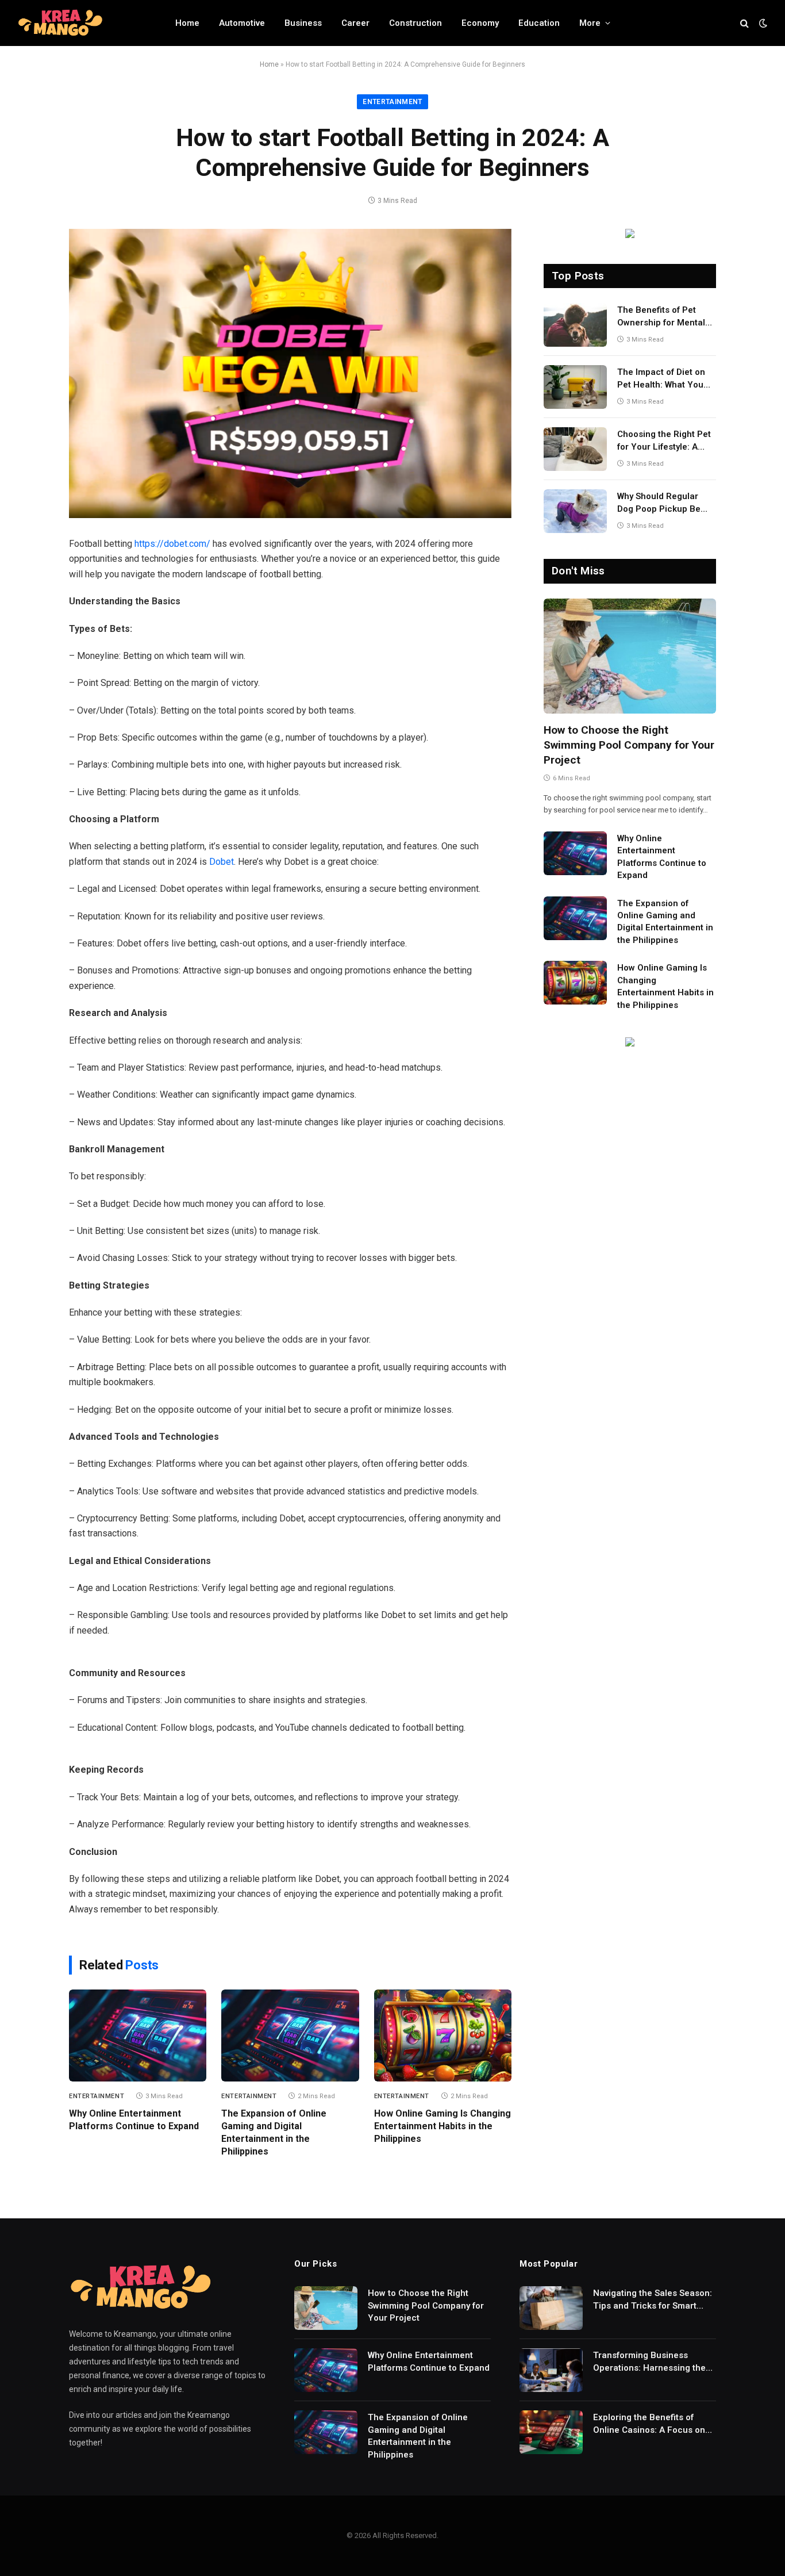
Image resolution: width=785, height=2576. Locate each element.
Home (187, 23)
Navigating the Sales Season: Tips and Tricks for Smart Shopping (653, 2300)
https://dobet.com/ (172, 544)
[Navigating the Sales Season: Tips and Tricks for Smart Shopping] (551, 2308)
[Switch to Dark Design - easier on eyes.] (762, 23)
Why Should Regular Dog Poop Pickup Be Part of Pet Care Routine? (659, 503)
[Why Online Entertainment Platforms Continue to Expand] (138, 2035)
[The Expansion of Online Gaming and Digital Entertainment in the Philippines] (290, 2035)
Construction (415, 23)
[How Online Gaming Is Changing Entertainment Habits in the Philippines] (443, 2035)
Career (355, 23)
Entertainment (392, 102)
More (590, 23)
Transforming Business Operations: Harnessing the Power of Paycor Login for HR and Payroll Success (653, 2362)
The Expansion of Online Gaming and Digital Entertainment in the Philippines (274, 2132)
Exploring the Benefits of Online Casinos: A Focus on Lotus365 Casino (649, 2424)
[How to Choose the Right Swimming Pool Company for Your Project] (630, 656)
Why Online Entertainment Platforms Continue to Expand (134, 2120)
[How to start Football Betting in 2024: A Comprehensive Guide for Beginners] (290, 373)
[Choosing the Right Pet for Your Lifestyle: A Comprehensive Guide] (575, 449)
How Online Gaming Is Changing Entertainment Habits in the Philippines (442, 2126)
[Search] (744, 23)
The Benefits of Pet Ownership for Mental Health (661, 317)
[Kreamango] (60, 23)
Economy (480, 23)
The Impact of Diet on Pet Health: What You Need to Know (661, 379)
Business (303, 23)
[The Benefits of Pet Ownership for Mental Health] (575, 325)
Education (539, 23)
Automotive (242, 23)
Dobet (222, 862)
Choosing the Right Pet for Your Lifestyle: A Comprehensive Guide (664, 441)
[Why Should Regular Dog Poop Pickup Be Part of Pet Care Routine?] (575, 511)
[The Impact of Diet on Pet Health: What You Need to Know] (575, 387)
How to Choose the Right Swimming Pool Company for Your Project (629, 745)
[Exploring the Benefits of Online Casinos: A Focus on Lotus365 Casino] (551, 2432)
